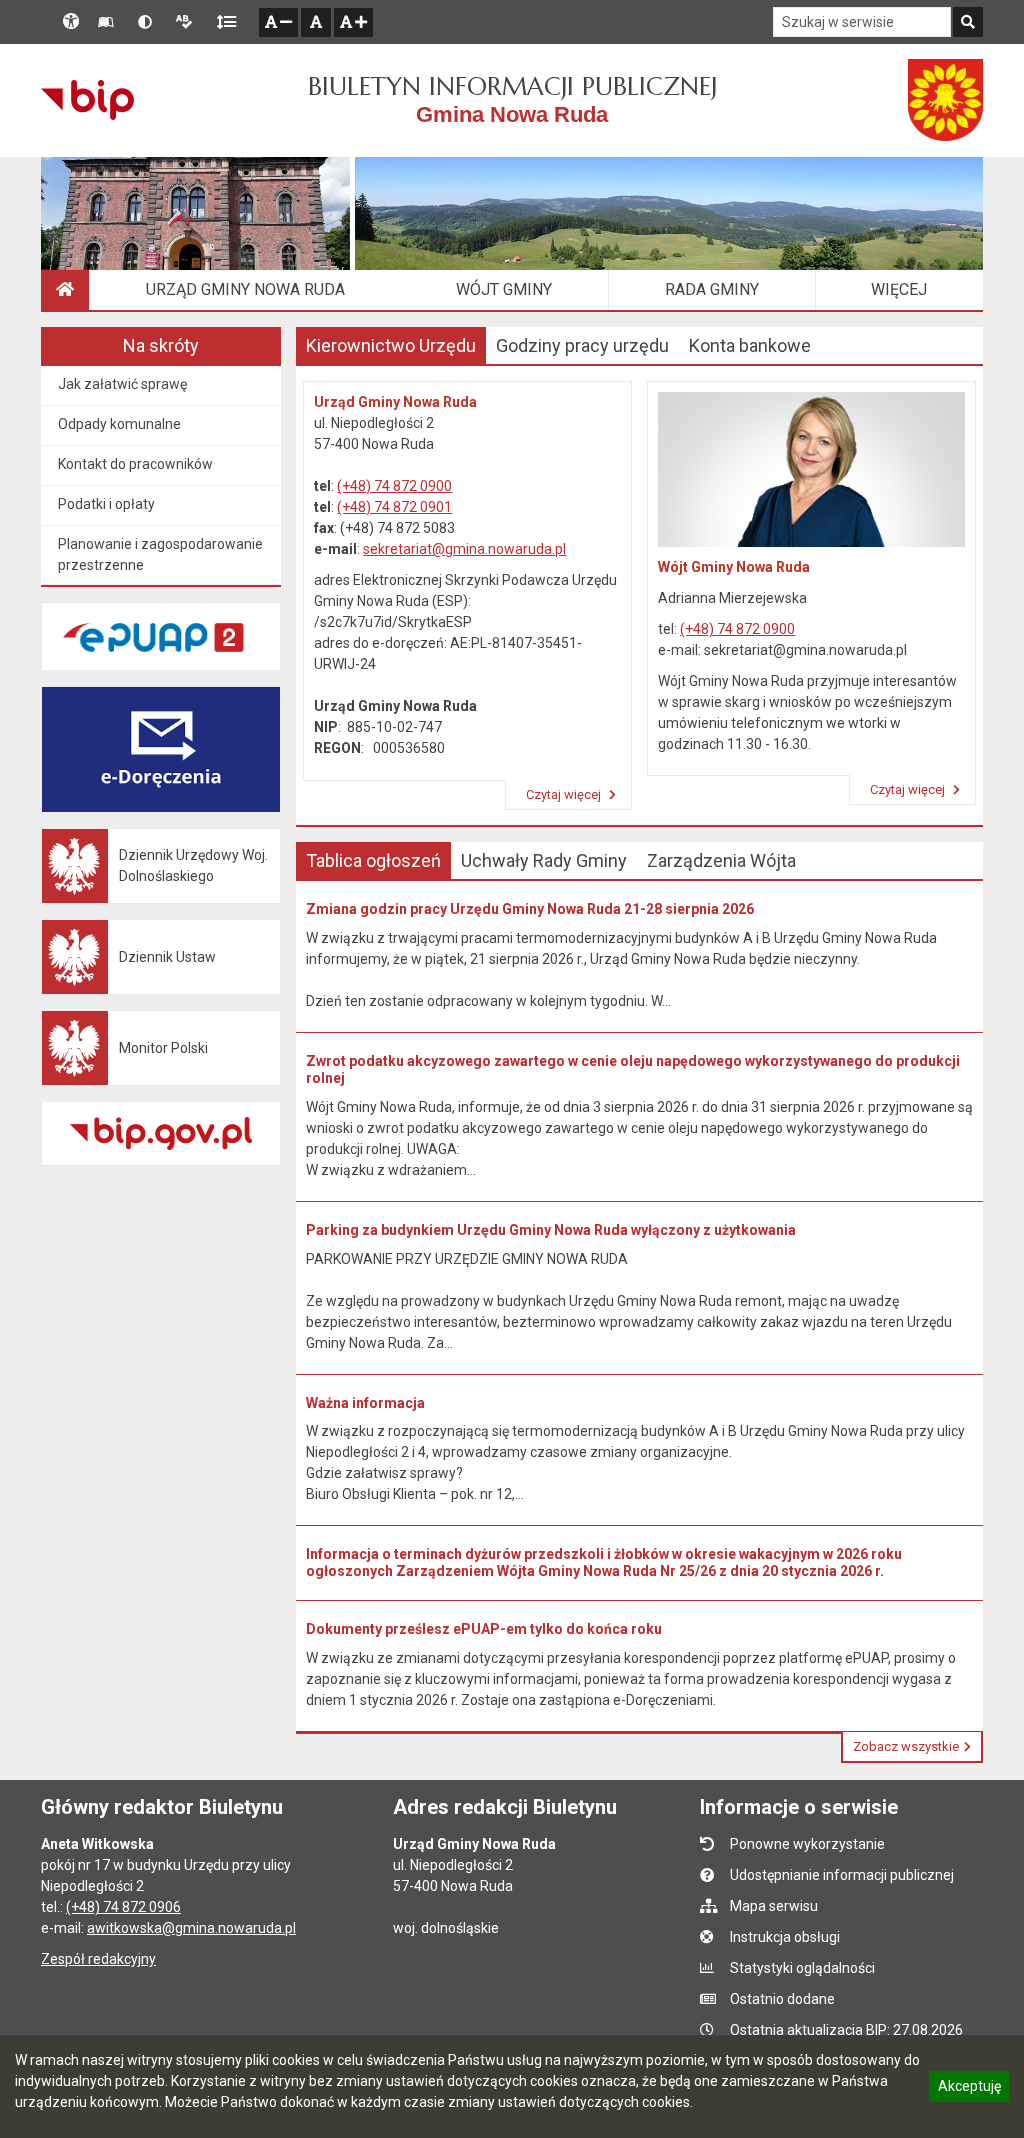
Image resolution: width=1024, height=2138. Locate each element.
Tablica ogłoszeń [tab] (373, 860)
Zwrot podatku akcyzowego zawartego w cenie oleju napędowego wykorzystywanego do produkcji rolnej (633, 1069)
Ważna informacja (365, 1403)
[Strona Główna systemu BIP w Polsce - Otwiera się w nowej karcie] (87, 100)
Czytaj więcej (565, 794)
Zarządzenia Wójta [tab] (721, 860)
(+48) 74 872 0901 (394, 507)
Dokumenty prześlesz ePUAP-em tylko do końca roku (484, 1629)
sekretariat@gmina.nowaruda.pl (464, 549)
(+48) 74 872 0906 (123, 1907)
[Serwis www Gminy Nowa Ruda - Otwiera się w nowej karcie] (946, 100)
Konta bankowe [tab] (750, 345)
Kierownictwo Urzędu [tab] (391, 345)
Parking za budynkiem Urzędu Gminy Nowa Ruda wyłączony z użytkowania (551, 1230)
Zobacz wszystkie (906, 1746)
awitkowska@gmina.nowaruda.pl (191, 1928)
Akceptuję (969, 2089)
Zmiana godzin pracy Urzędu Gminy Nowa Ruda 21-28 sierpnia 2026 (530, 909)
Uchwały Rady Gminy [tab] (544, 860)
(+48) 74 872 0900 (394, 486)
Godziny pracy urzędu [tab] (582, 345)
